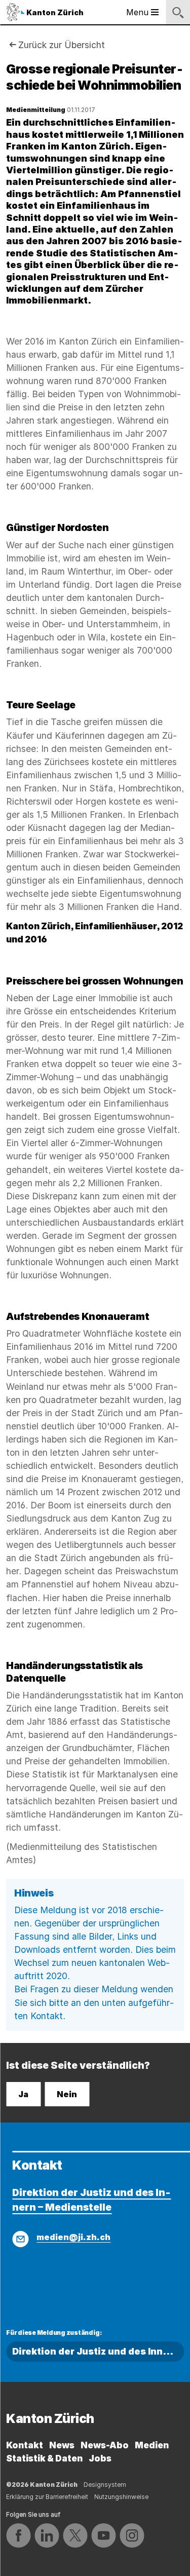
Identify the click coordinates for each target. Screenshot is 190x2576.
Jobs (100, 2458)
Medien (152, 2445)
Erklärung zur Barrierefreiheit (47, 2497)
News (62, 2445)
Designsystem (105, 2485)
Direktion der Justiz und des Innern (96, 2351)
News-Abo (105, 2445)
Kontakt (25, 2445)
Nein (67, 2094)
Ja (23, 2094)
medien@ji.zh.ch (73, 2237)
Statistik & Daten (44, 2458)
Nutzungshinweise (121, 2497)
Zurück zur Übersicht (62, 45)
